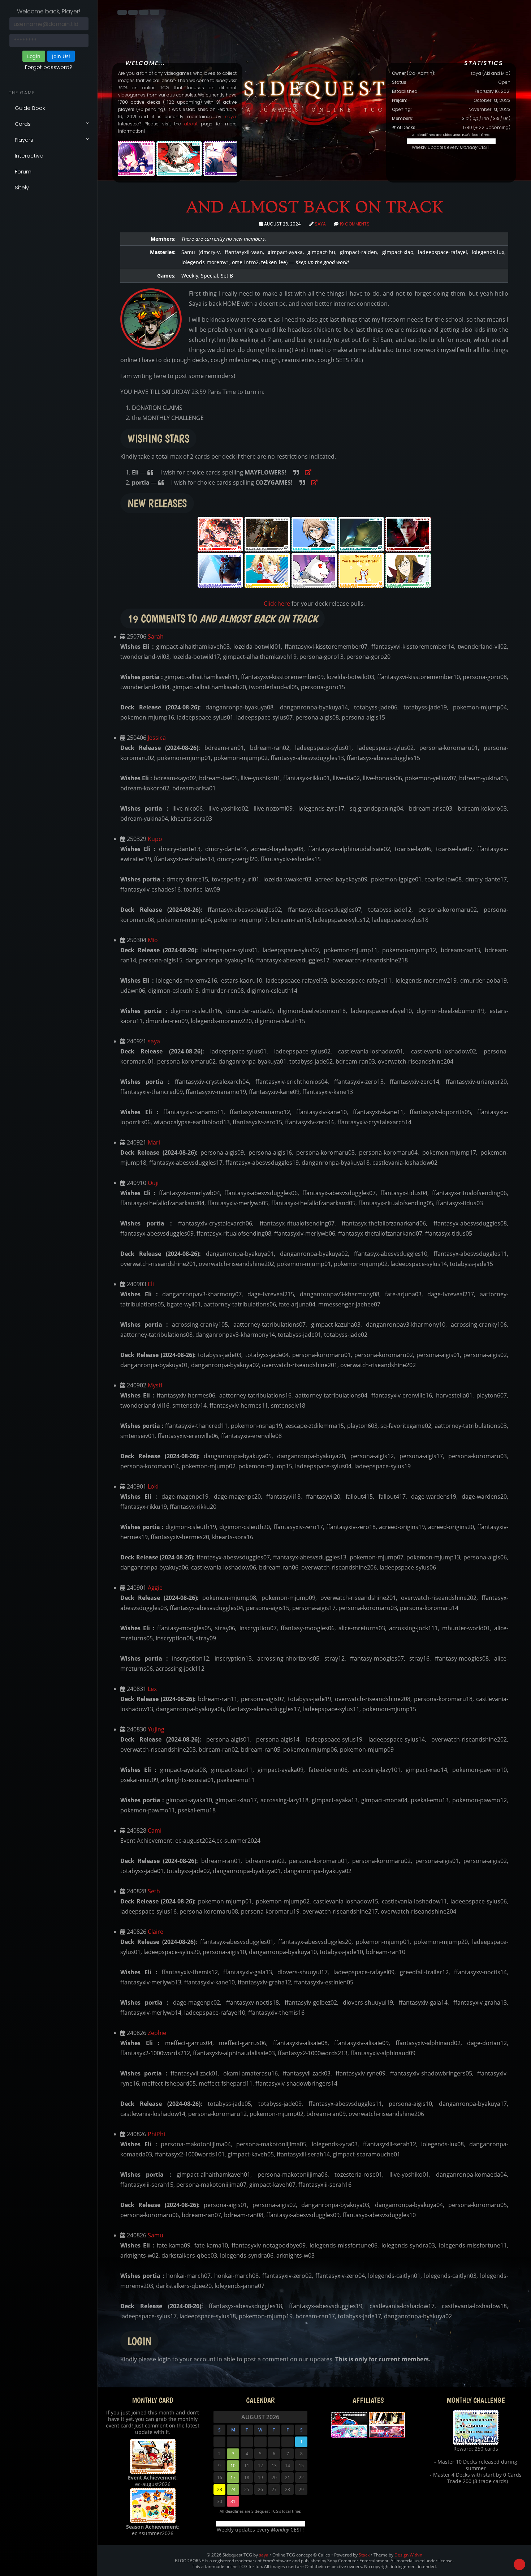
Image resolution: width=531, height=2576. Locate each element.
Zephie (157, 2033)
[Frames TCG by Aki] (387, 2418)
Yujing (156, 1729)
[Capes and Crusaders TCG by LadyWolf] (349, 2418)
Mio (153, 940)
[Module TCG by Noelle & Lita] (349, 2431)
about (191, 124)
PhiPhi (156, 2134)
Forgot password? (49, 67)
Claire (156, 1932)
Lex (152, 1689)
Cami (155, 1830)
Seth (154, 1891)
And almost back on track (314, 207)
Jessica (157, 738)
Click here (277, 604)
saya (230, 117)
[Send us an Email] (155, 12)
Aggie (155, 1588)
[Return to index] (122, 12)
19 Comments (355, 224)
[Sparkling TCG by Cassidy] (387, 2431)
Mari (154, 1142)
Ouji (153, 1183)
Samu (156, 2235)
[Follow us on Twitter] (144, 12)
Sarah (156, 636)
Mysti (155, 1385)
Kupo (155, 839)
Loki (153, 1486)
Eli (151, 1284)
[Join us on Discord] (133, 12)
